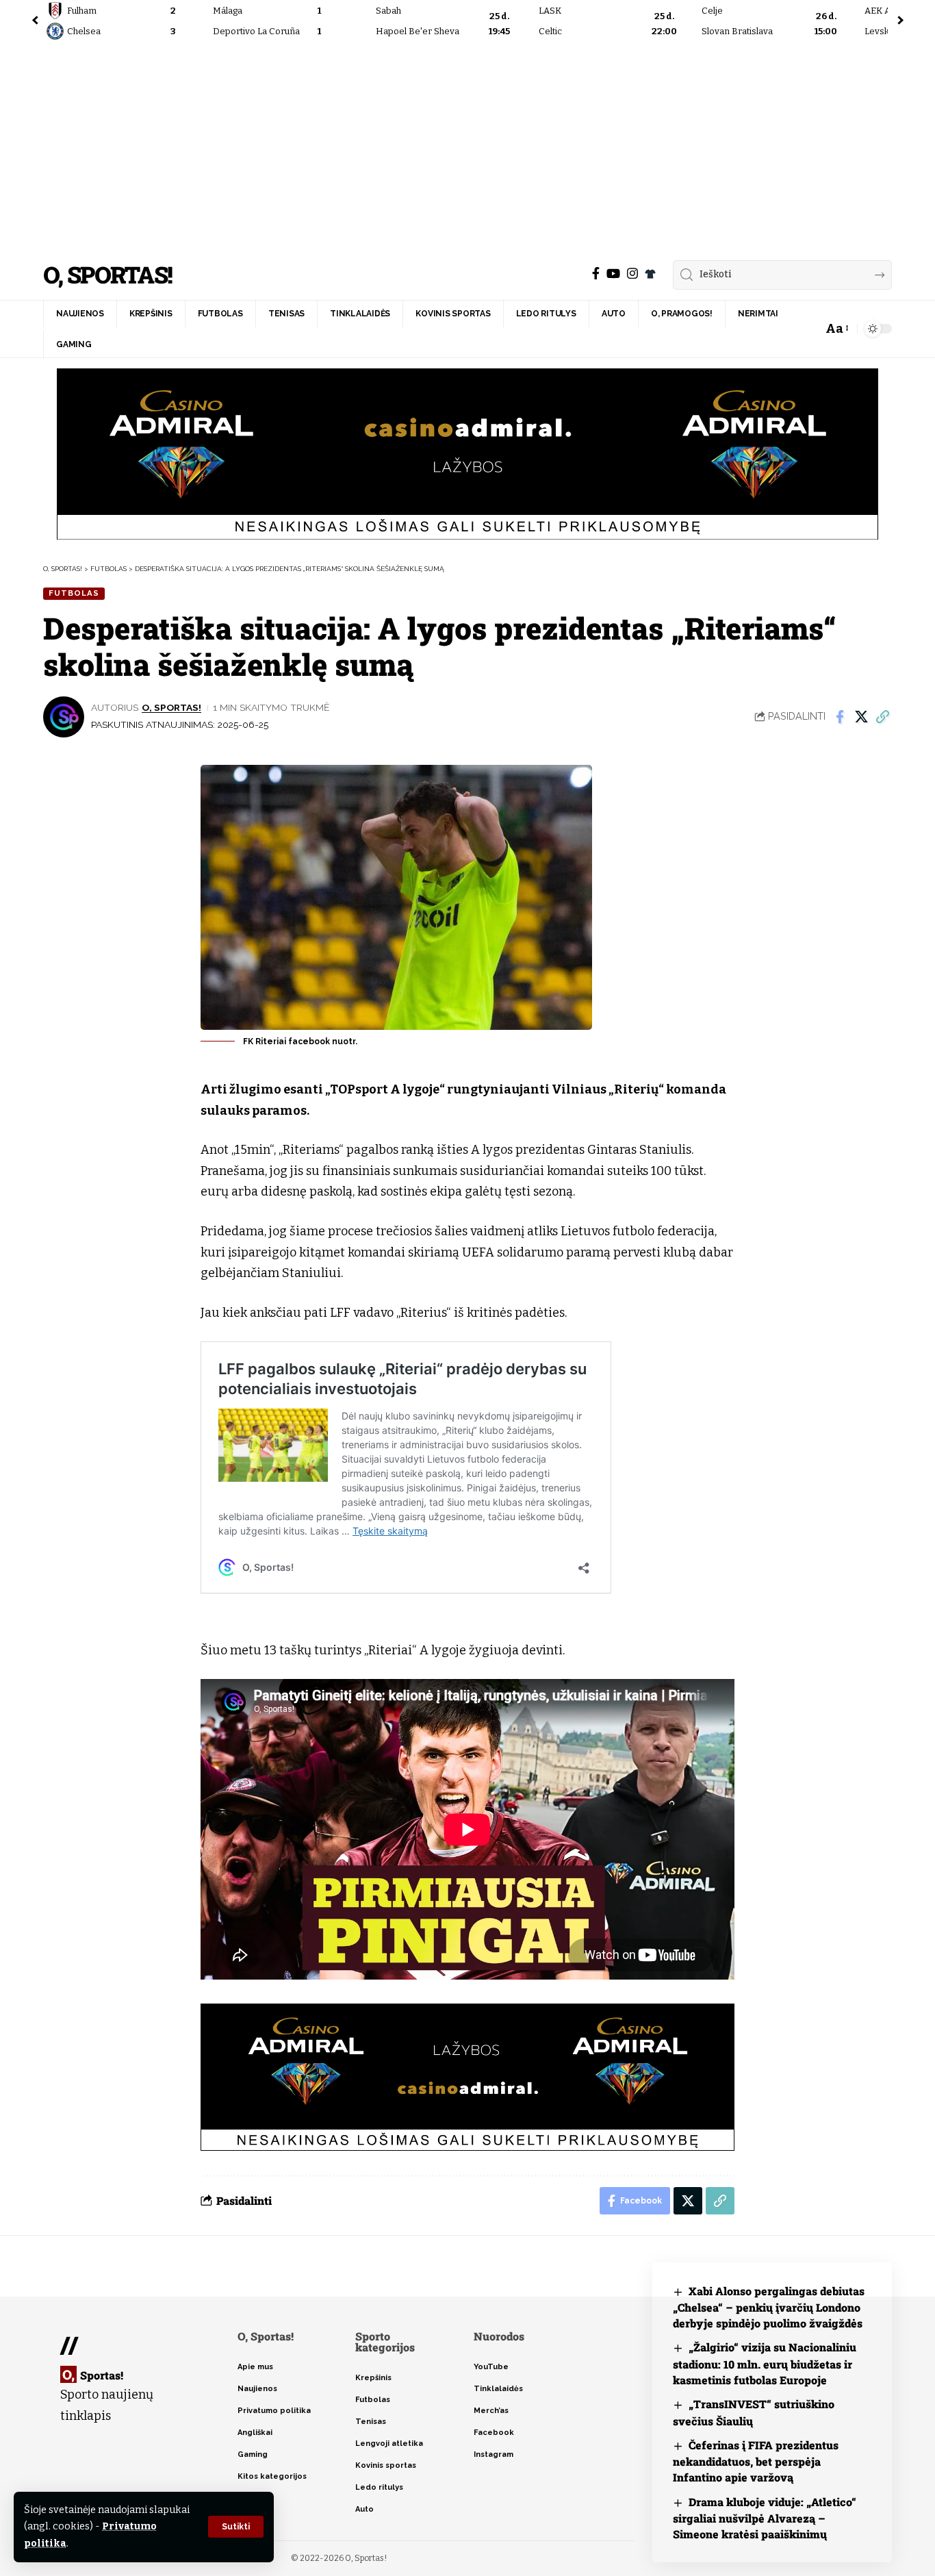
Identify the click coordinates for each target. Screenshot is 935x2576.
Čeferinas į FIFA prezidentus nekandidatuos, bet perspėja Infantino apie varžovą (756, 2461)
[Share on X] (861, 717)
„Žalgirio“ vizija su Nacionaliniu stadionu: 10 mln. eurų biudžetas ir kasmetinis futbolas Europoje (765, 2363)
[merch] (650, 274)
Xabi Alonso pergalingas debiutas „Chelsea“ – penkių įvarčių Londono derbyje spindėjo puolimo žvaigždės (769, 2307)
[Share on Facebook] (840, 717)
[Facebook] (596, 274)
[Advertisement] (467, 147)
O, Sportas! (107, 275)
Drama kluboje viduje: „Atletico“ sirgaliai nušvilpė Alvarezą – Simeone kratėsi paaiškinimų (765, 2518)
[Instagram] (632, 274)
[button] (236, 2527)
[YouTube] (613, 274)
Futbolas (74, 593)
